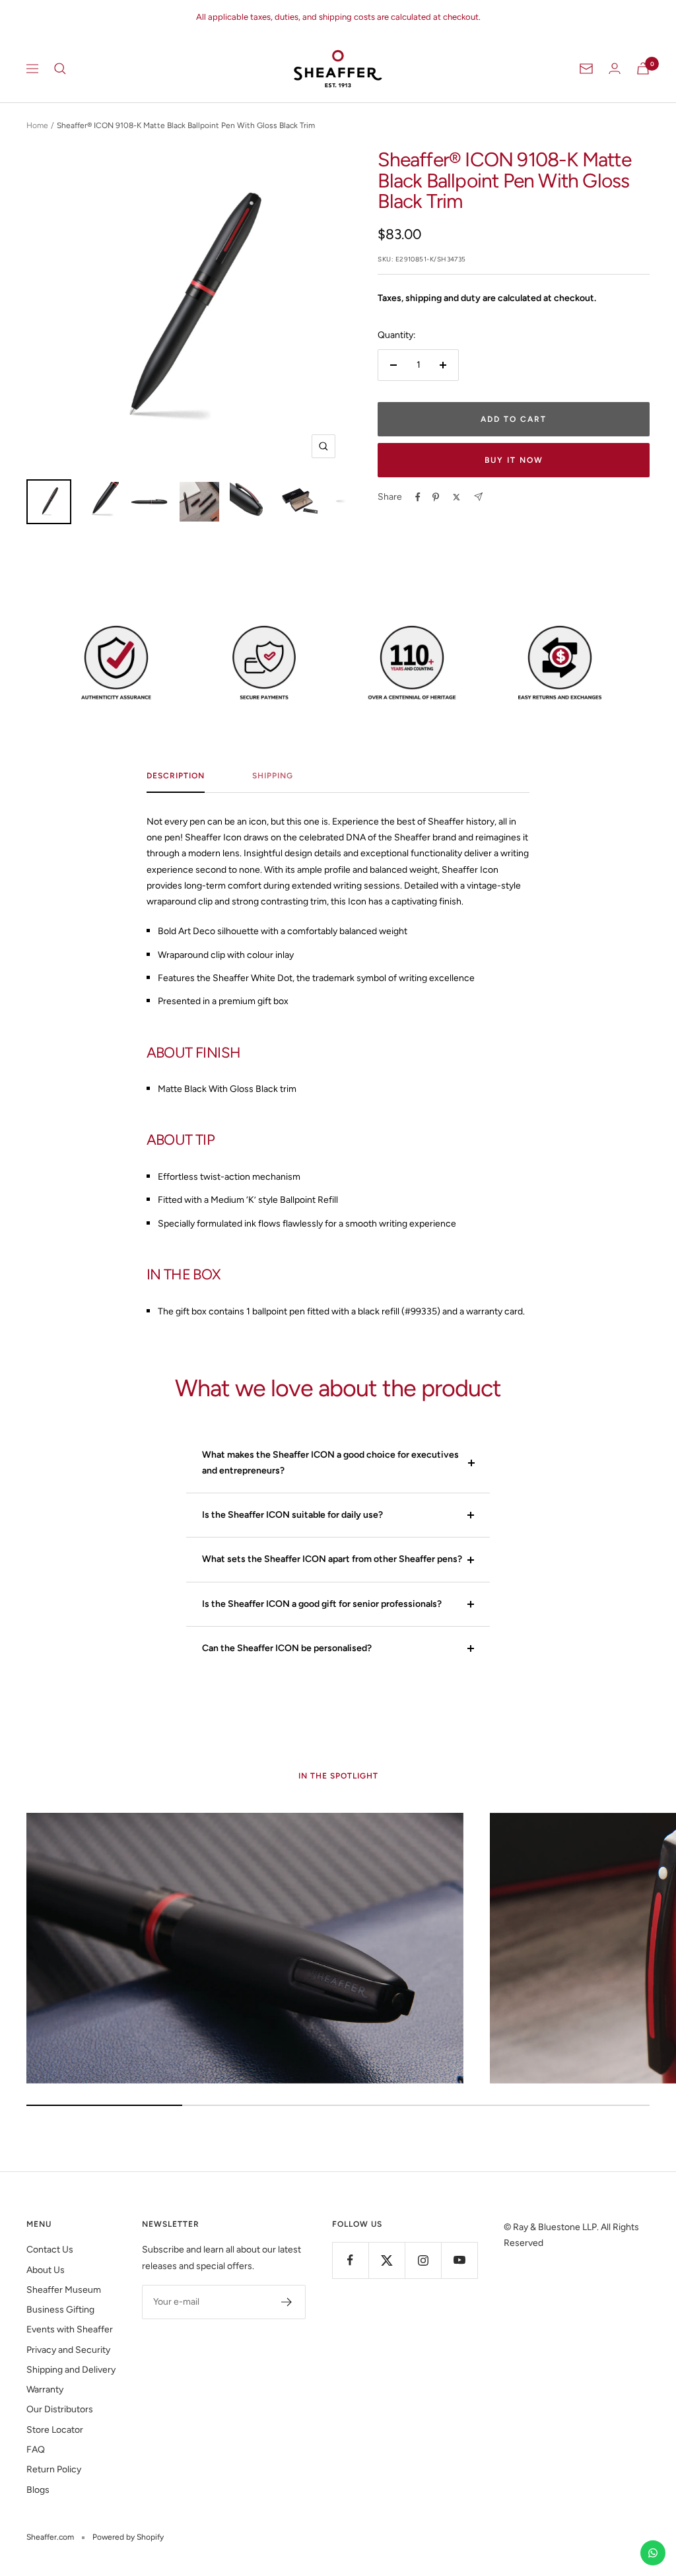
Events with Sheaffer (70, 2329)
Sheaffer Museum (64, 2290)
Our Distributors (60, 2409)
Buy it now (514, 460)
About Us (46, 2270)
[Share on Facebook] (418, 497)
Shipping (273, 776)
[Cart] (643, 68)
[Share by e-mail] (478, 497)
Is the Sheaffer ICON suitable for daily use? (292, 1515)
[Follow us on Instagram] (423, 2260)
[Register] (287, 2302)
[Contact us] (653, 2553)
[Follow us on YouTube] (459, 2260)
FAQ (36, 2450)
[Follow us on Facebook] (350, 2260)
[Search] (60, 69)
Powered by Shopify (128, 2537)
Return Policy (54, 2469)
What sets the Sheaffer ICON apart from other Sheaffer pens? (332, 1559)
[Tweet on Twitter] (456, 497)
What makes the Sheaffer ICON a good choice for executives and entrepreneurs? (330, 1463)
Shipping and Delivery (71, 2370)
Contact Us (50, 2250)
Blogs (38, 2490)
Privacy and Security (68, 2350)
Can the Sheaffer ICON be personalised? (287, 1648)
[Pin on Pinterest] (436, 497)
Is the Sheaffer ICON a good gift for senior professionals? (322, 1604)
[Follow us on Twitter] (387, 2260)
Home (37, 125)
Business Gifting (60, 2310)
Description (176, 776)
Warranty (45, 2390)
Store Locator (55, 2430)
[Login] (615, 68)
